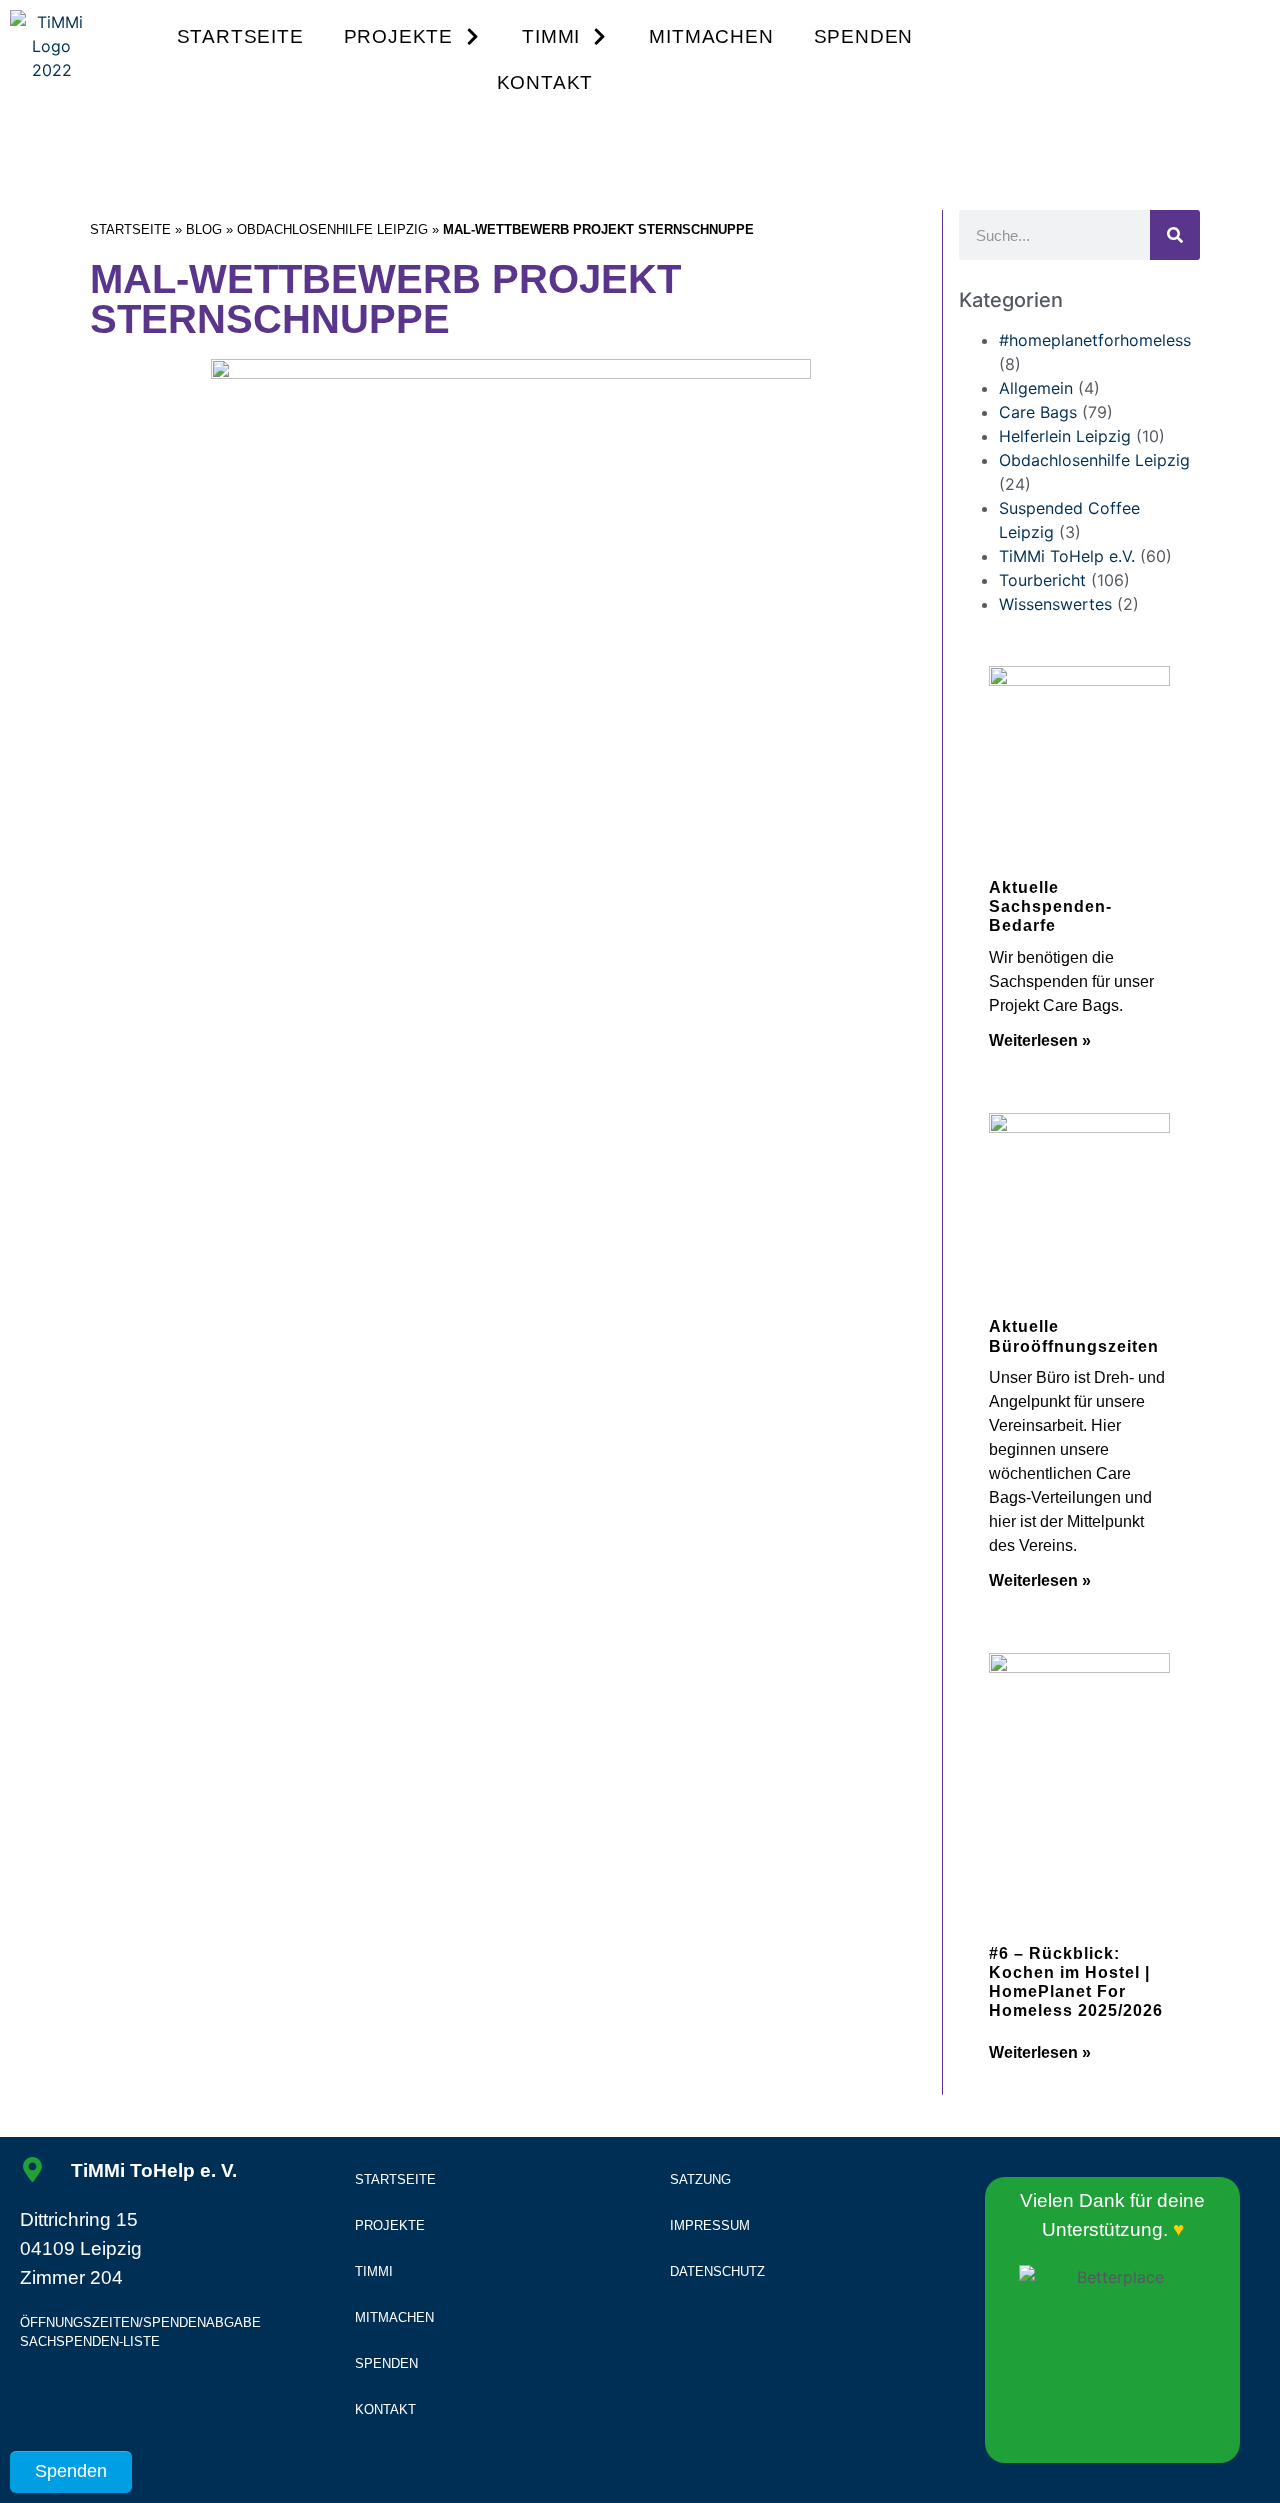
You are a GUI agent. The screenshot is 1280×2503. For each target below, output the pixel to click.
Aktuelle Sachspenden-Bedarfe (1050, 906)
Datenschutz (717, 2271)
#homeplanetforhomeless (1095, 340)
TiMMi (551, 36)
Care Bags (1038, 412)
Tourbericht (1042, 580)
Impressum (710, 2225)
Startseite (240, 36)
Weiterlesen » (1040, 1040)
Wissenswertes (1055, 604)
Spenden (864, 36)
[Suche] (1175, 235)
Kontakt (545, 82)
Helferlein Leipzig (1065, 436)
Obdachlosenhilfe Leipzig (332, 229)
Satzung (700, 2179)
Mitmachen (711, 36)
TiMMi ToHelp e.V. (1067, 556)
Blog (204, 229)
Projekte (398, 36)
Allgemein (1036, 388)
